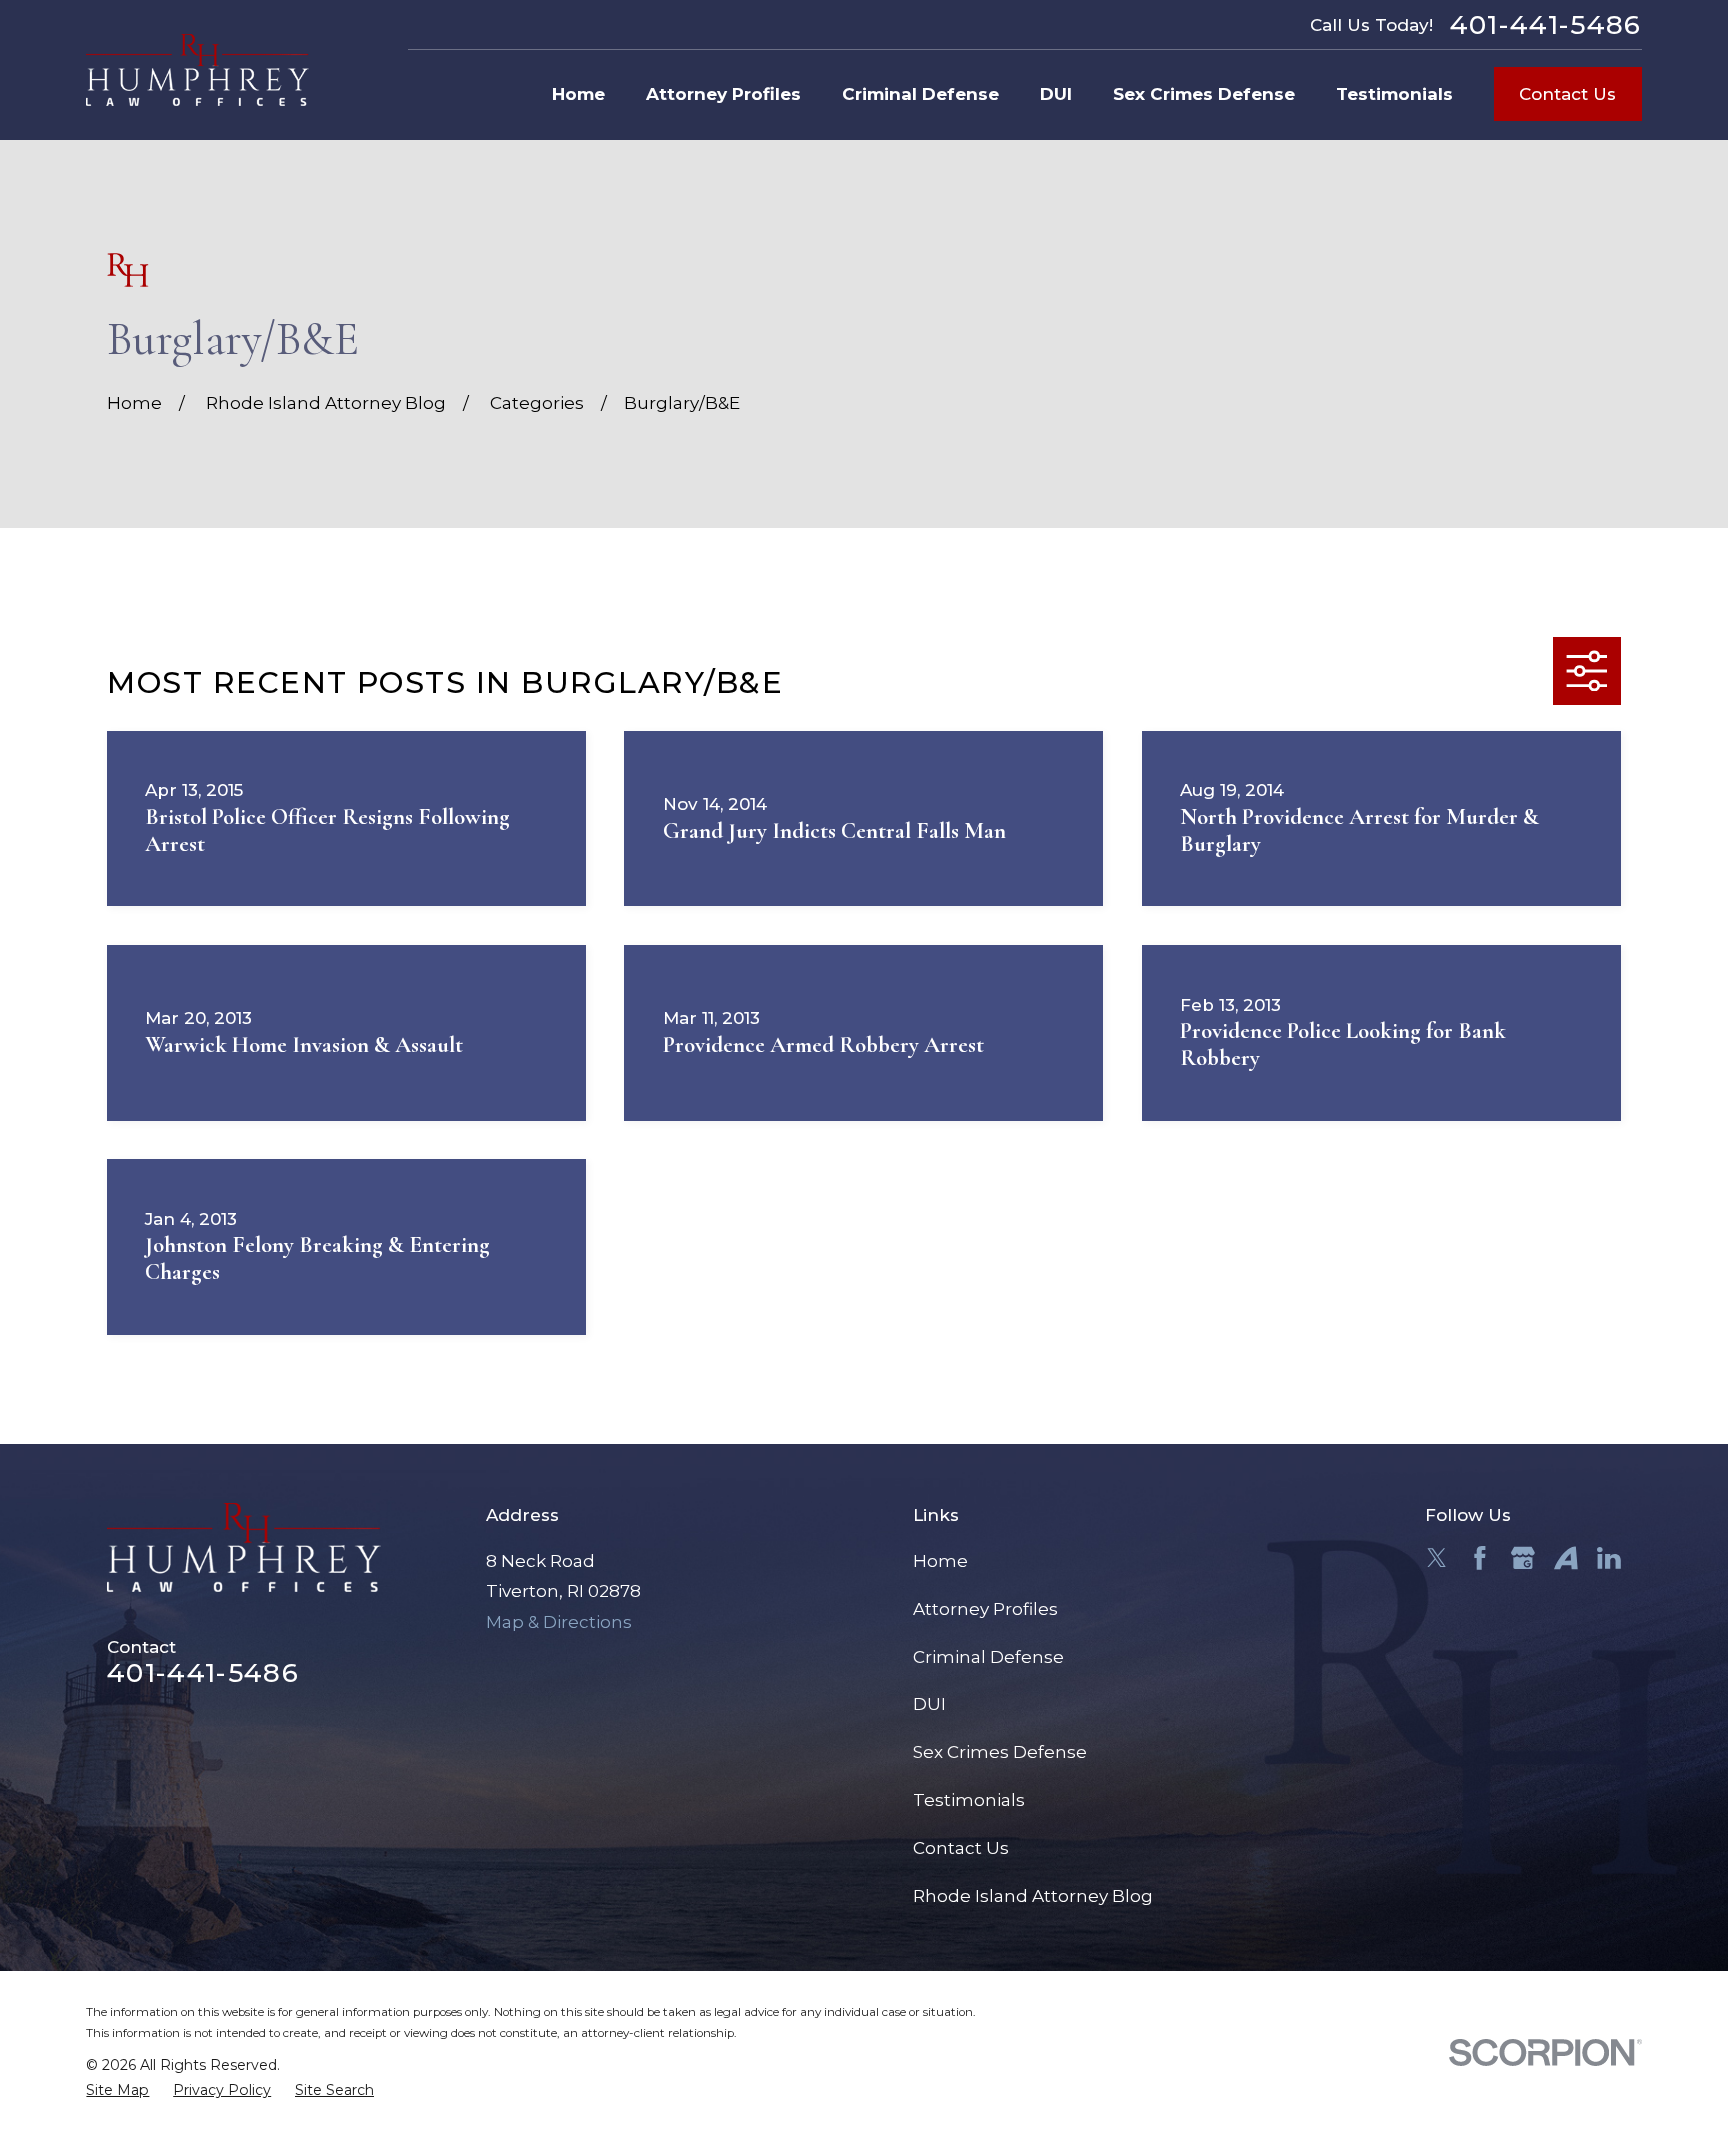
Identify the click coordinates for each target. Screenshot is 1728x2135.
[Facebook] (1480, 1558)
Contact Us (1567, 94)
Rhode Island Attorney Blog (1033, 1896)
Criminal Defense (988, 1657)
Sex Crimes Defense (1000, 1752)
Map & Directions (559, 1622)
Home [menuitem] (578, 94)
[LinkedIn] (1609, 1558)
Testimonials (969, 1800)
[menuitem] (117, 2091)
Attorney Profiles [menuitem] (723, 94)
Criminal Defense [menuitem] (920, 94)
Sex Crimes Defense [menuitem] (1204, 94)
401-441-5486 (1546, 25)
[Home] (197, 70)
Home (940, 1561)
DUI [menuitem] (1056, 94)
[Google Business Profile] (1523, 1558)
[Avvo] (1566, 1558)
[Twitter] (1437, 1558)
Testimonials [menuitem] (1394, 94)
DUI (929, 1704)
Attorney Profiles (985, 1609)
